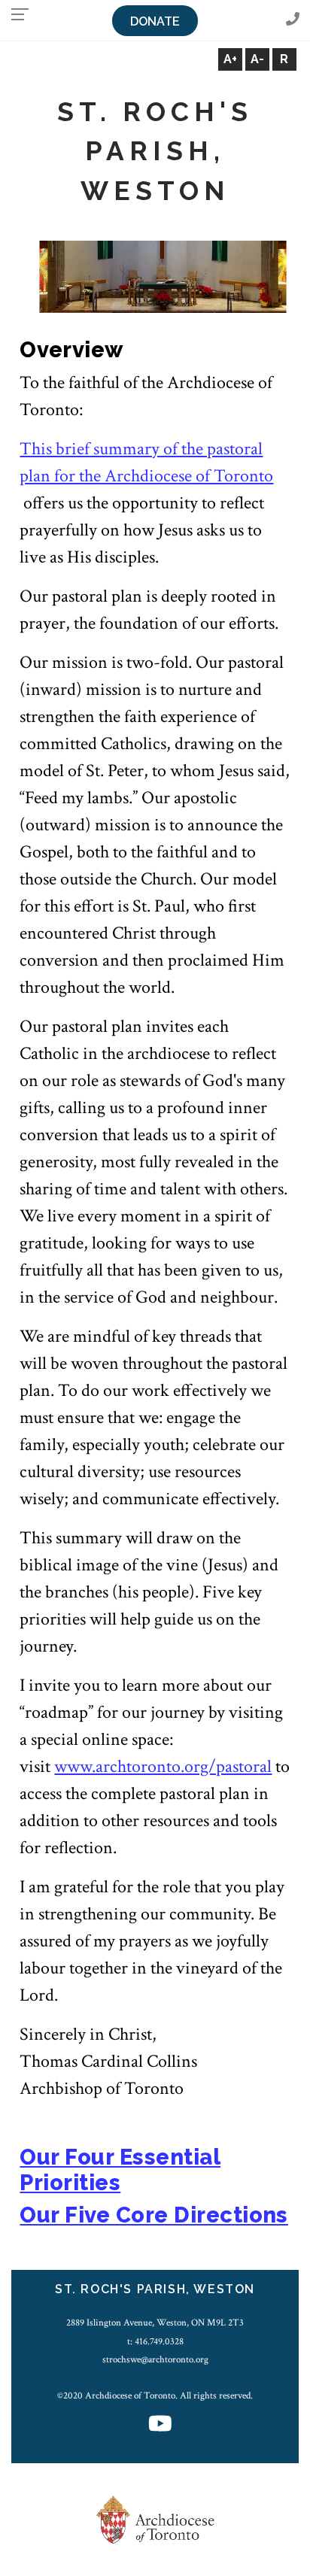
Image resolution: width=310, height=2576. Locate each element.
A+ (230, 59)
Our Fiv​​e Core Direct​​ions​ (154, 2215)
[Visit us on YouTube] (160, 2425)
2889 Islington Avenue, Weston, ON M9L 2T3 (155, 2323)
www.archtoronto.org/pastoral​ (163, 1766)
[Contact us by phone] (293, 20)
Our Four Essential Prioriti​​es (120, 2170)
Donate (155, 21)
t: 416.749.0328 (155, 2341)
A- (257, 59)
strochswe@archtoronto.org (155, 2359)
